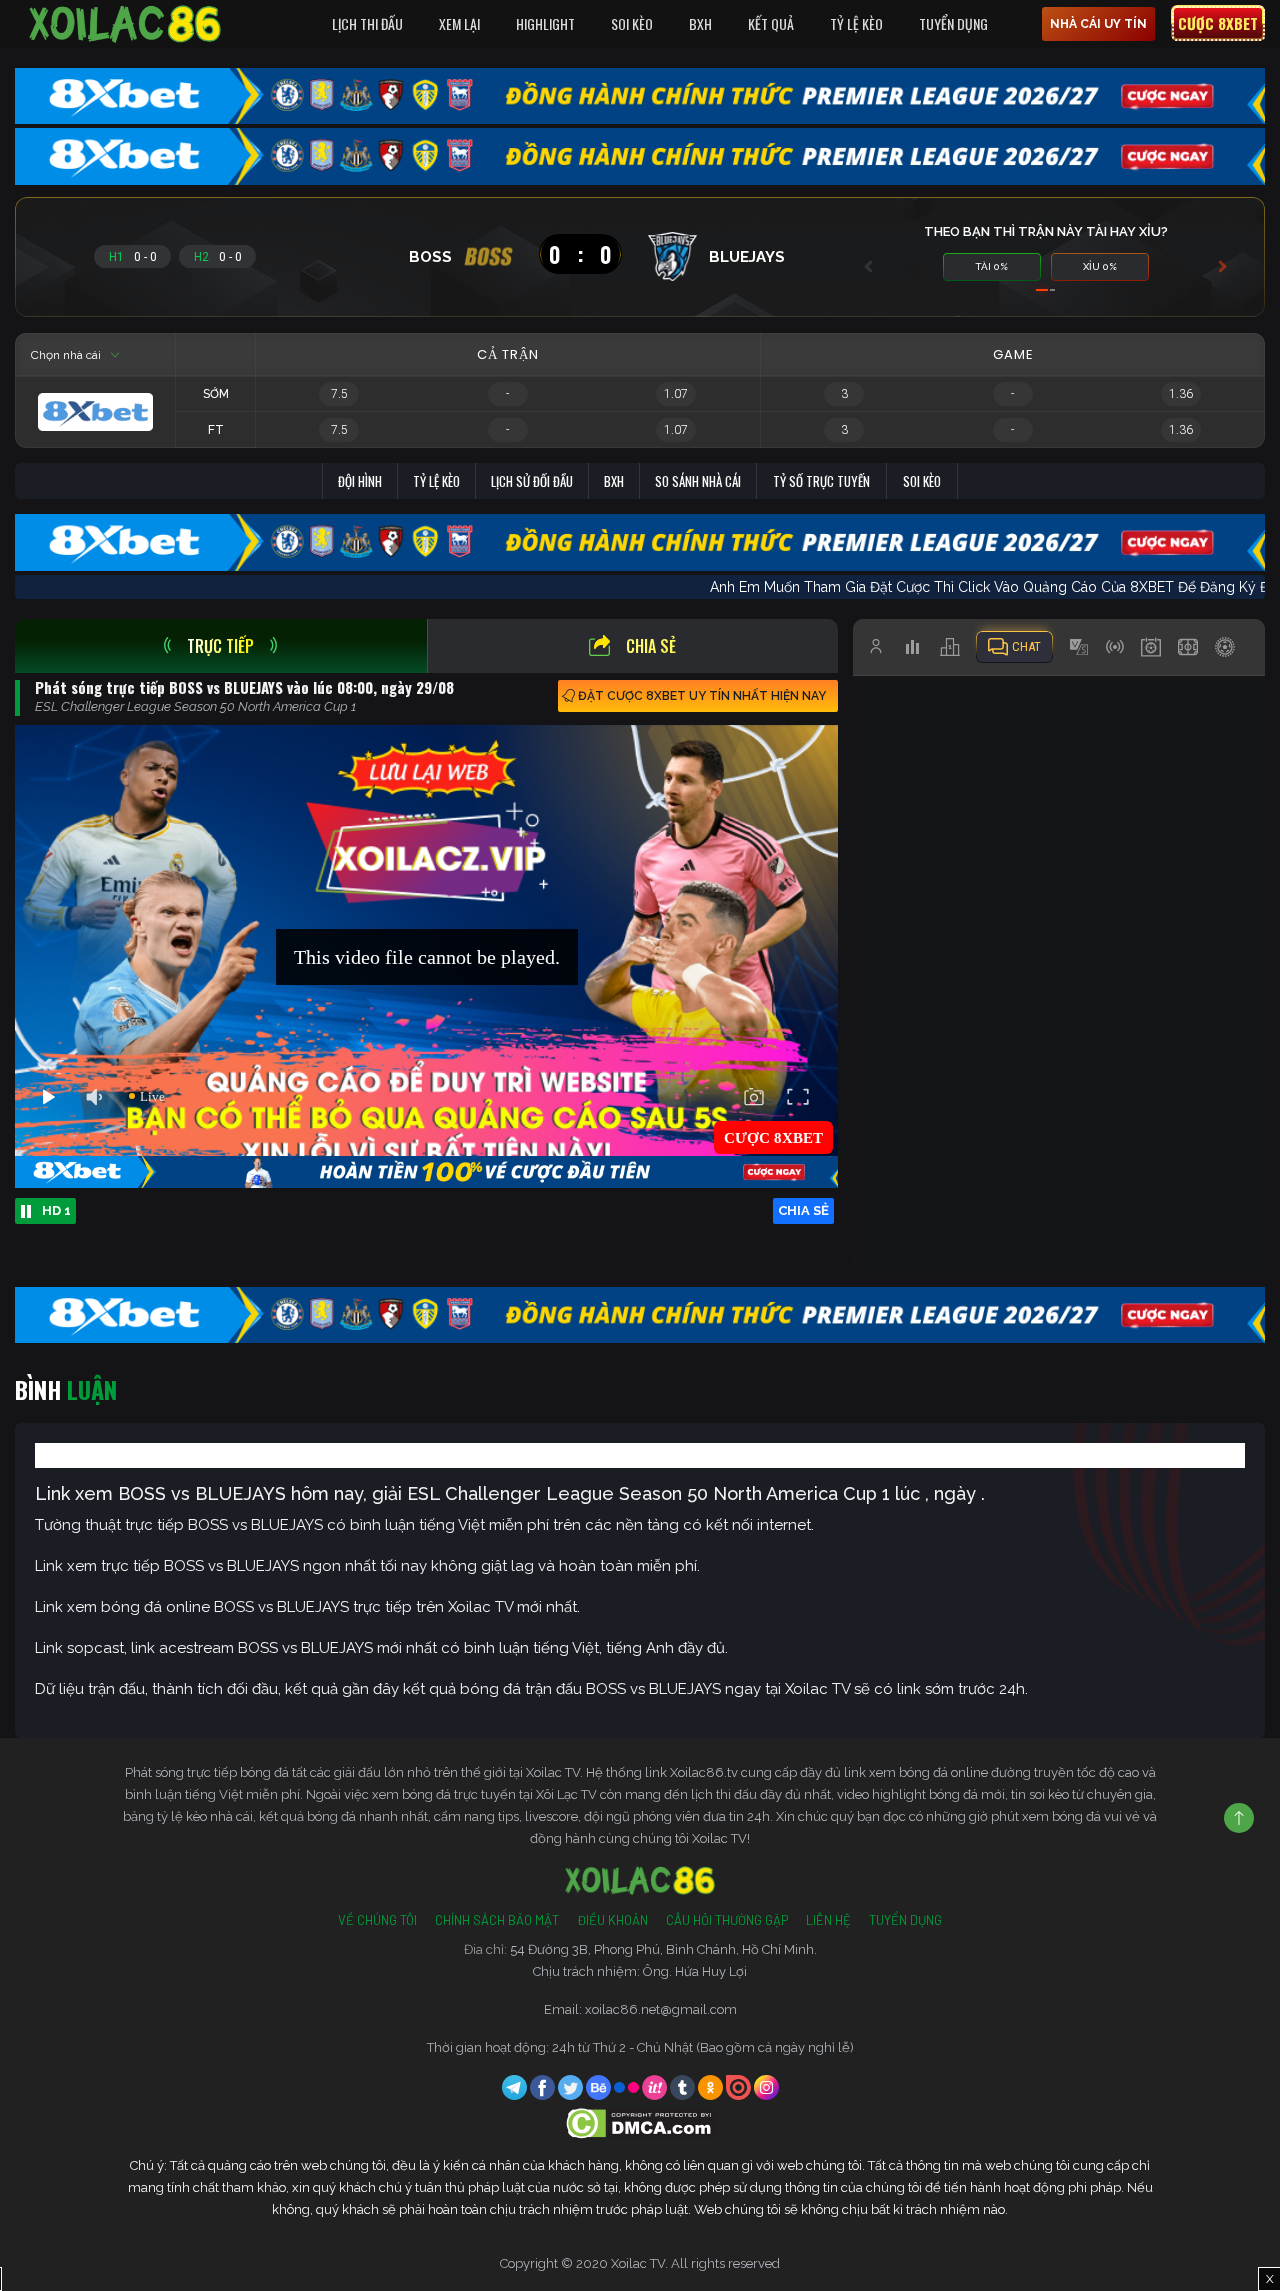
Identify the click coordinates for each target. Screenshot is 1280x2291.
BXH (700, 23)
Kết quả (771, 23)
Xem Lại (459, 23)
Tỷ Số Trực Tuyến (821, 481)
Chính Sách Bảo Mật (497, 1920)
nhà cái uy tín (1098, 24)
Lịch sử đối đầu (532, 481)
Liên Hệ (828, 1920)
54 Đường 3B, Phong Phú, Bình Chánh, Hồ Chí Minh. (663, 1949)
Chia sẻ (651, 646)
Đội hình (360, 481)
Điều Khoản (612, 1920)
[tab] (221, 646)
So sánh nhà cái (698, 481)
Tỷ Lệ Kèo (856, 23)
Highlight (545, 23)
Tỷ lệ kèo (436, 481)
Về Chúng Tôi (377, 1920)
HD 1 (56, 1210)
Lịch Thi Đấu (367, 23)
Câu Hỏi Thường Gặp (727, 1920)
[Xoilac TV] (125, 24)
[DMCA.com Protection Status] (640, 2122)
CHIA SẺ (803, 1210)
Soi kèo (922, 481)
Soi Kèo (632, 23)
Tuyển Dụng (953, 23)
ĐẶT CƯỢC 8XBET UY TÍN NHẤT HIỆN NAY (702, 696)
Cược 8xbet (1218, 23)
